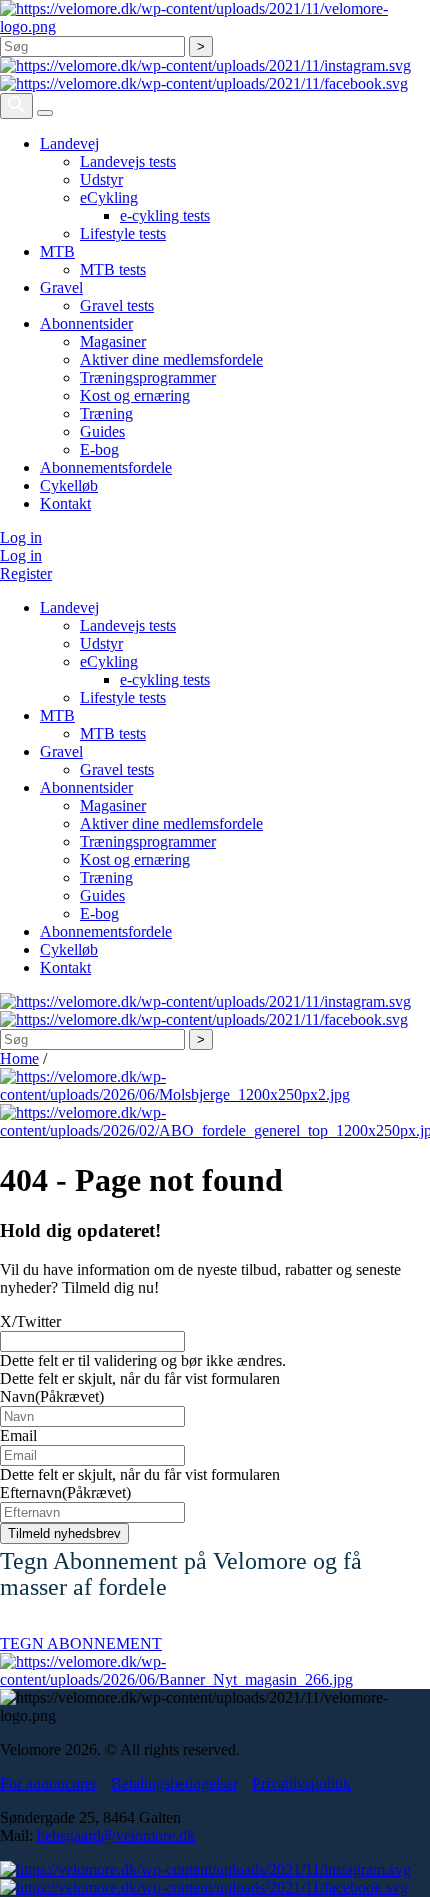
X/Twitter (30, 1321)
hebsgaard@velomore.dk (116, 1835)
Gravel (61, 287)
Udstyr (101, 179)
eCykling (109, 197)
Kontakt (65, 503)
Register (26, 573)
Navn (52, 1396)
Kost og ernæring (135, 395)
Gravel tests (117, 305)
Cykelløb (69, 485)
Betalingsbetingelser (174, 1783)
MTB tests (113, 269)
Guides (102, 431)
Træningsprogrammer (148, 377)
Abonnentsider (86, 323)
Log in (21, 537)
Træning (106, 413)
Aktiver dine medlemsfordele (171, 359)
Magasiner (113, 341)
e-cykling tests (165, 215)
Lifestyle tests (123, 233)
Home (19, 1058)
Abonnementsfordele (106, 467)
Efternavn (65, 1492)
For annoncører (48, 1783)
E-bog (99, 449)
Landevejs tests (128, 161)
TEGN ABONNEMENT (81, 1643)
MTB (57, 251)
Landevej (69, 143)
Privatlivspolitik (301, 1783)
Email (18, 1435)
